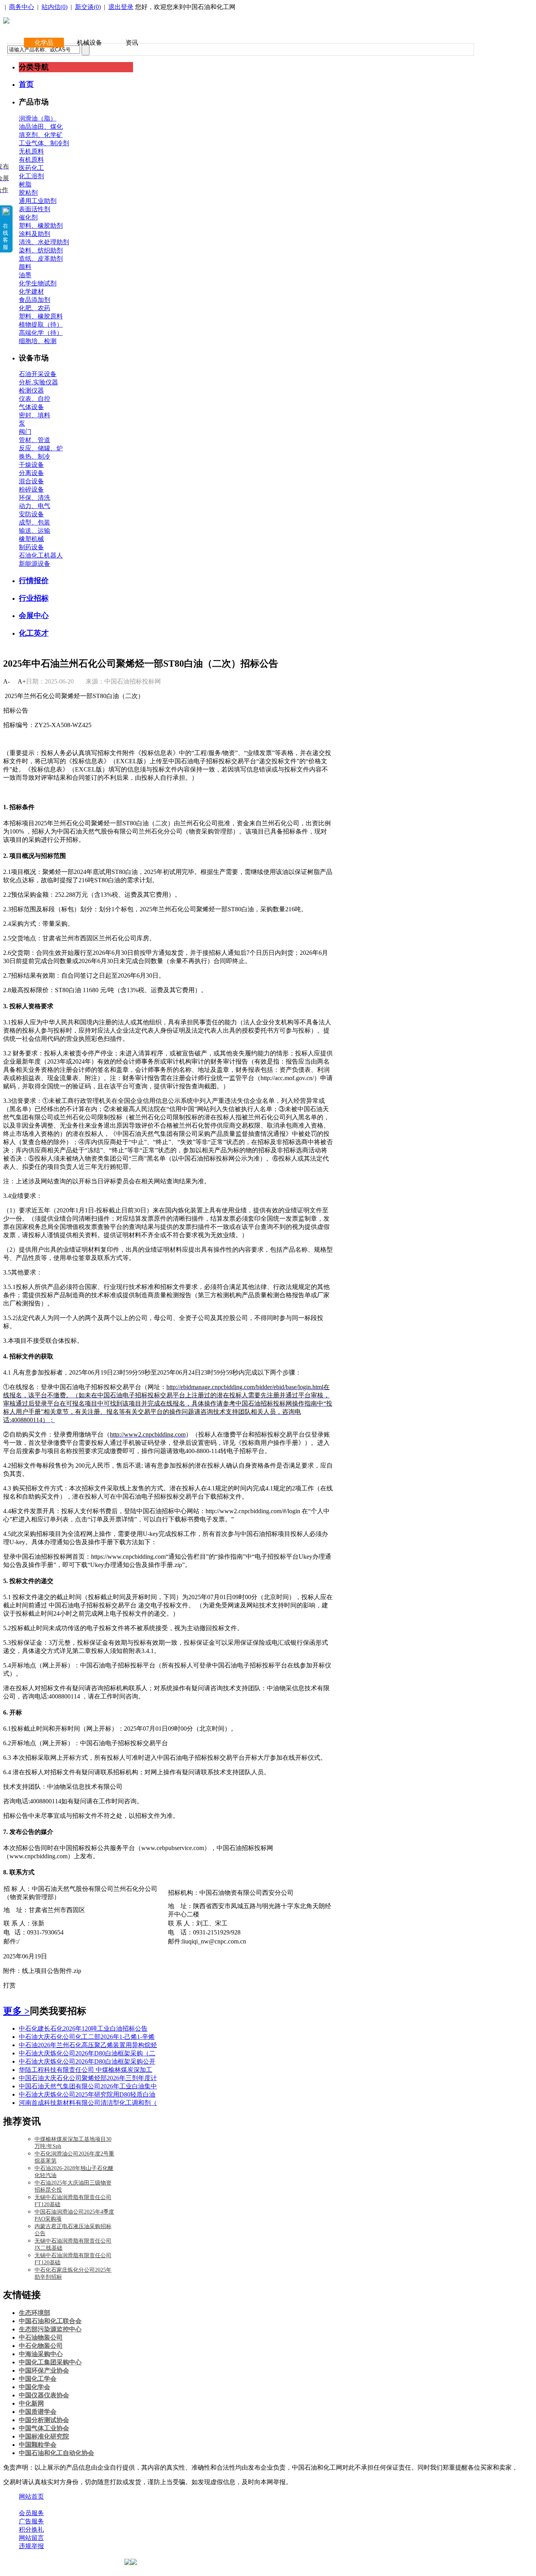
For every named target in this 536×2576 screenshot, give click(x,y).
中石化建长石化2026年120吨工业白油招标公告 (83, 2028)
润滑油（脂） (38, 118)
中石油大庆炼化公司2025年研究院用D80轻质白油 (87, 2094)
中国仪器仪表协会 (44, 2395)
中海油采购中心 (41, 2354)
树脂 (25, 184)
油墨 (25, 275)
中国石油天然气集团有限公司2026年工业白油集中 (88, 2086)
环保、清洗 (35, 498)
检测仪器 (31, 390)
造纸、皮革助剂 (41, 259)
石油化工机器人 (41, 555)
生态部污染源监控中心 (50, 2329)
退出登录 (121, 7)
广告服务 (31, 2521)
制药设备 (31, 547)
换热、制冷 (35, 456)
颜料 (25, 267)
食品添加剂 (35, 300)
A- (6, 681)
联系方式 (64, 2505)
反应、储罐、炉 (41, 448)
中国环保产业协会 (44, 2370)
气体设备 (31, 407)
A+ (22, 681)
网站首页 (31, 2496)
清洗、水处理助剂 (44, 242)
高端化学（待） (41, 333)
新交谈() (88, 7)
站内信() (55, 7)
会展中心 (34, 615)
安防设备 (31, 514)
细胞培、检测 (38, 341)
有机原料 (31, 160)
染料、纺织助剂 (41, 250)
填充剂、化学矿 (41, 135)
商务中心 (22, 7)
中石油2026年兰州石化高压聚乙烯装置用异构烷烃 (88, 2045)
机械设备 (89, 43)
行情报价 (34, 580)
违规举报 (31, 2546)
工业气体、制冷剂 (44, 143)
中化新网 (31, 2403)
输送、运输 (35, 531)
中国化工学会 (38, 2379)
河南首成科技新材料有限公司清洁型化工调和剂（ (88, 2103)
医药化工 (31, 168)
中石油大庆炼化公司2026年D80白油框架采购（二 (87, 2053)
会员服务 (31, 2513)
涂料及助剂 (35, 234)
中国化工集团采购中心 (50, 2362)
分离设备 (31, 473)
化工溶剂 (31, 176)
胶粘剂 (28, 193)
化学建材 (31, 292)
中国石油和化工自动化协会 (57, 2453)
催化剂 (28, 217)
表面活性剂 (35, 209)
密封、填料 (35, 415)
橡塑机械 (31, 539)
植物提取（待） (41, 325)
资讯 (132, 43)
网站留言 (31, 2538)
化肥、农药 (35, 308)
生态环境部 (35, 2313)
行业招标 (34, 598)
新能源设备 (35, 564)
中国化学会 (35, 2387)
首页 (26, 84)
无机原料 (31, 151)
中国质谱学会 (38, 2412)
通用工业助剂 (38, 201)
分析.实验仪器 (38, 382)
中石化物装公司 (41, 2346)
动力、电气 (35, 506)
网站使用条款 (103, 2505)
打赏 (9, 1985)
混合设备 (31, 481)
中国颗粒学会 (38, 2445)
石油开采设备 (38, 374)
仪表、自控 (35, 399)
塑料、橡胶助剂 (41, 226)
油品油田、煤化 (41, 127)
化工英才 (34, 633)
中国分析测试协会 (44, 2420)
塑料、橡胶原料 (41, 316)
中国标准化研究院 (44, 2436)
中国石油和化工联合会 (50, 2321)
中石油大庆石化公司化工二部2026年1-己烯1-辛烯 (87, 2037)
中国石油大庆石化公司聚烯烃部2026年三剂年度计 (88, 2078)
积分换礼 (31, 2529)
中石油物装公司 (41, 2337)
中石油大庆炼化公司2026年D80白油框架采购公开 (87, 2061)
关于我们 (31, 2505)
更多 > (16, 2011)
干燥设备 (31, 465)
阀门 (25, 432)
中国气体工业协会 (44, 2428)
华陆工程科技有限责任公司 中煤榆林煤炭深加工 (86, 2070)
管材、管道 (35, 440)
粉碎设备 (31, 489)
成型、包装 (35, 522)
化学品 (44, 43)
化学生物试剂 (38, 283)
